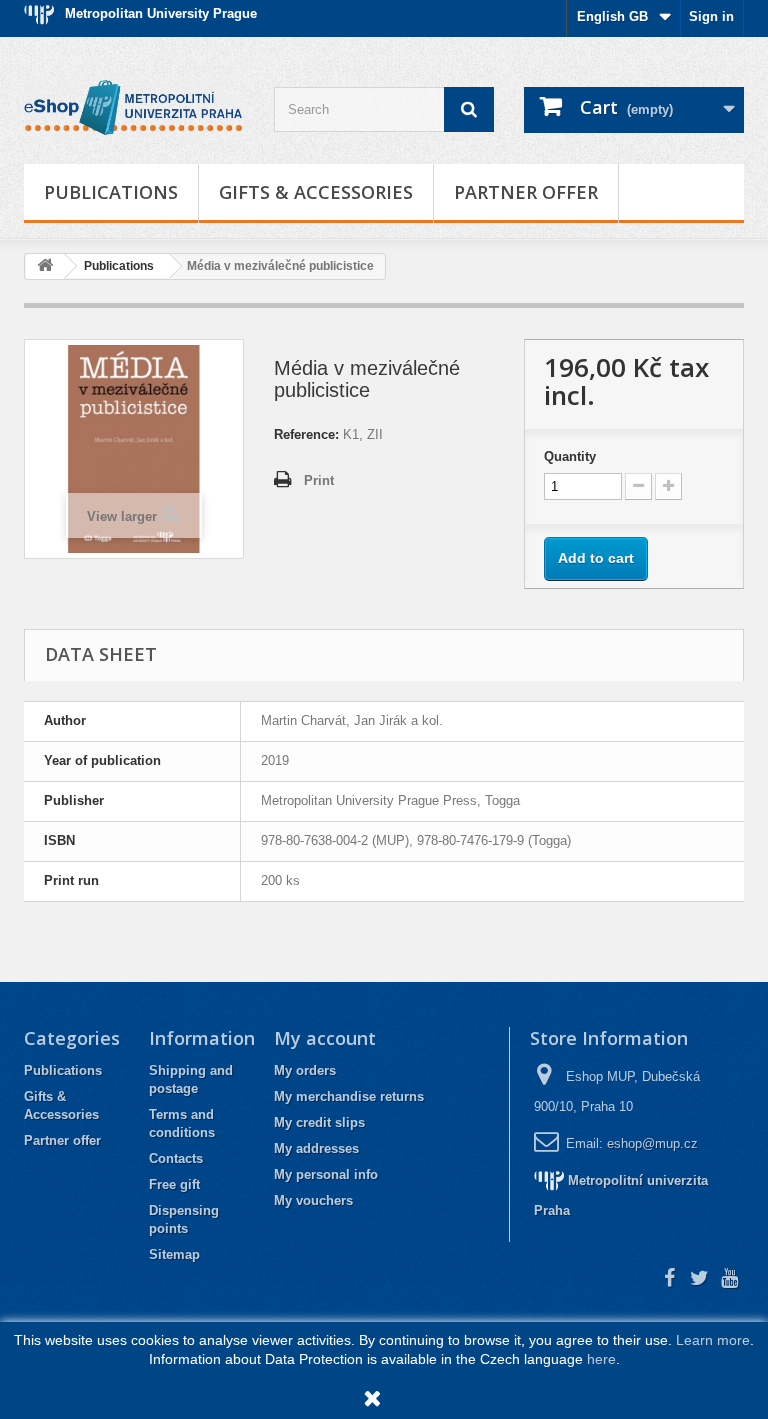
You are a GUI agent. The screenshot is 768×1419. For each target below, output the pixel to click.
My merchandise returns (349, 1096)
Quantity (570, 456)
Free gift (174, 1184)
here (601, 1359)
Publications (111, 192)
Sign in (711, 16)
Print (319, 480)
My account (325, 1038)
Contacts (176, 1158)
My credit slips (319, 1122)
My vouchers (313, 1200)
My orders (305, 1070)
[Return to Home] (45, 266)
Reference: (306, 434)
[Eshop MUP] (134, 108)
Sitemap (174, 1254)
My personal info (326, 1174)
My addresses (316, 1148)
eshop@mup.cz (652, 1143)
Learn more (713, 1340)
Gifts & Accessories (316, 192)
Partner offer (526, 192)
